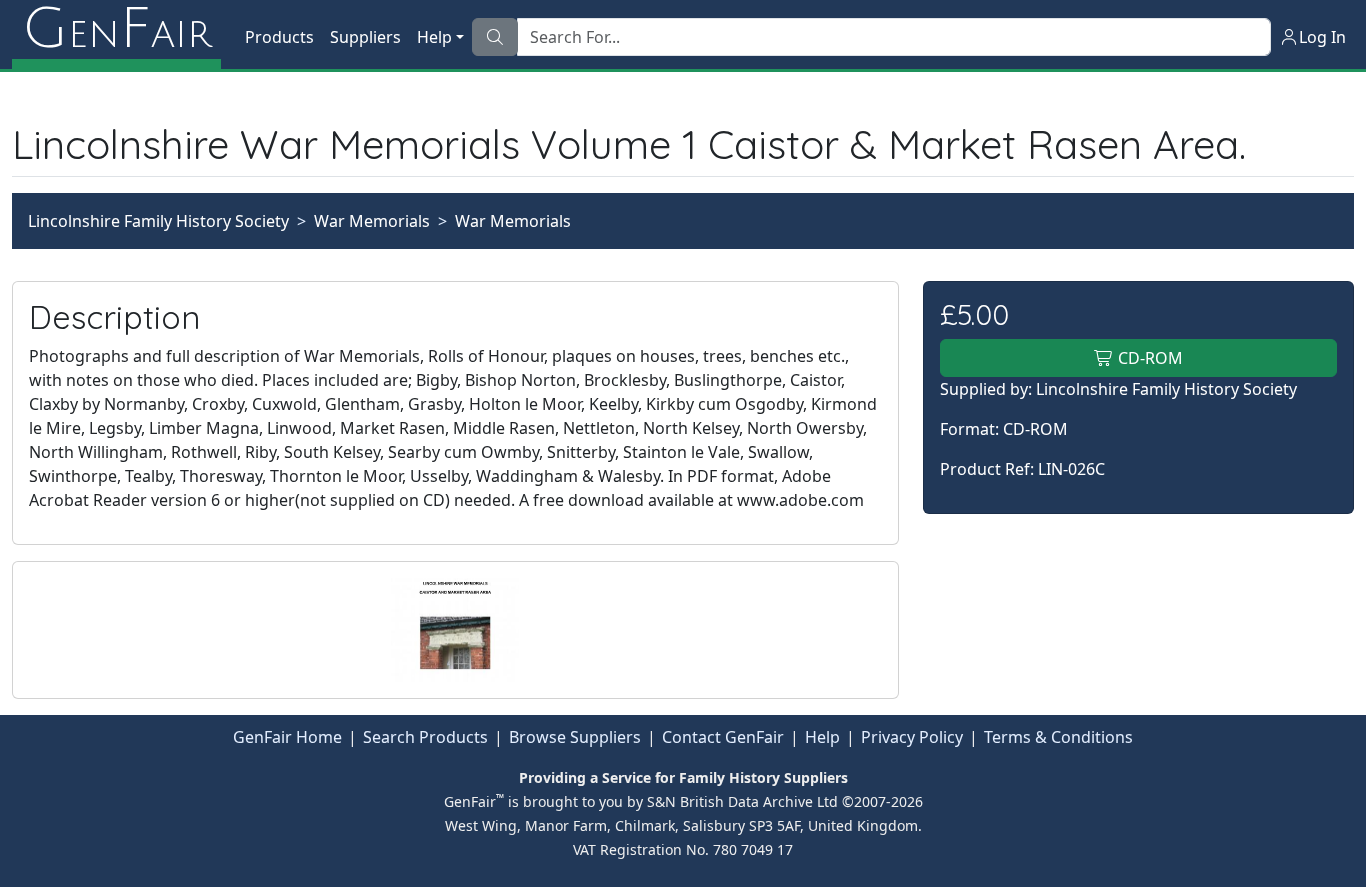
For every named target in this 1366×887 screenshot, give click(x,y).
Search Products (425, 737)
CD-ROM (1148, 358)
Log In (1322, 37)
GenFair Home (287, 737)
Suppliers (365, 37)
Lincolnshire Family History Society (158, 221)
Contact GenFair (723, 737)
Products (279, 37)
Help (822, 737)
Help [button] (434, 37)
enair (116, 30)
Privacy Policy (912, 737)
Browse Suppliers (575, 737)
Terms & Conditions (1058, 737)
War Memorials (372, 221)
